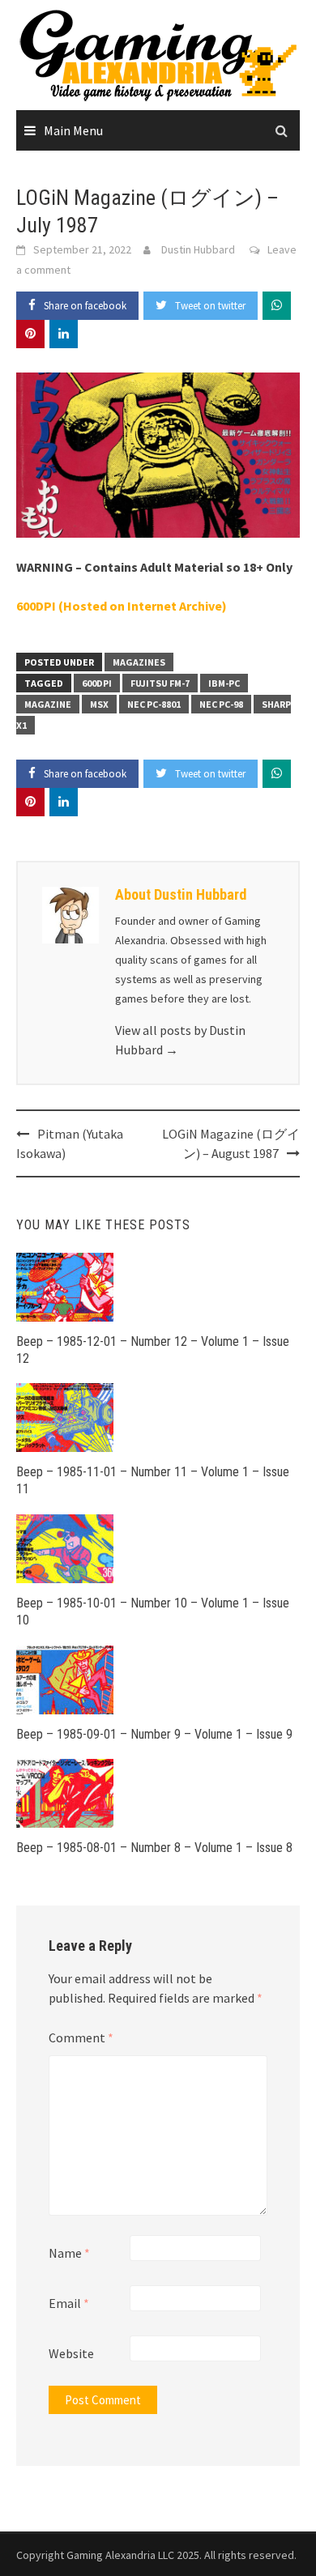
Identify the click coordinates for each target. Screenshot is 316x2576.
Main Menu (73, 130)
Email (69, 2303)
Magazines (139, 662)
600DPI (97, 683)
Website (71, 2353)
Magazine (48, 704)
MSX (99, 704)
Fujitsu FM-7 (160, 683)
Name (69, 2253)
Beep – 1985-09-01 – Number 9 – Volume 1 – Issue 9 (154, 1734)
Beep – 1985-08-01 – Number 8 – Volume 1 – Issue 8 (154, 1848)
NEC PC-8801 (154, 704)
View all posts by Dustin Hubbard (180, 1040)
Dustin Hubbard (198, 249)
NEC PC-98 (221, 704)
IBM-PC (224, 683)
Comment (81, 2037)
